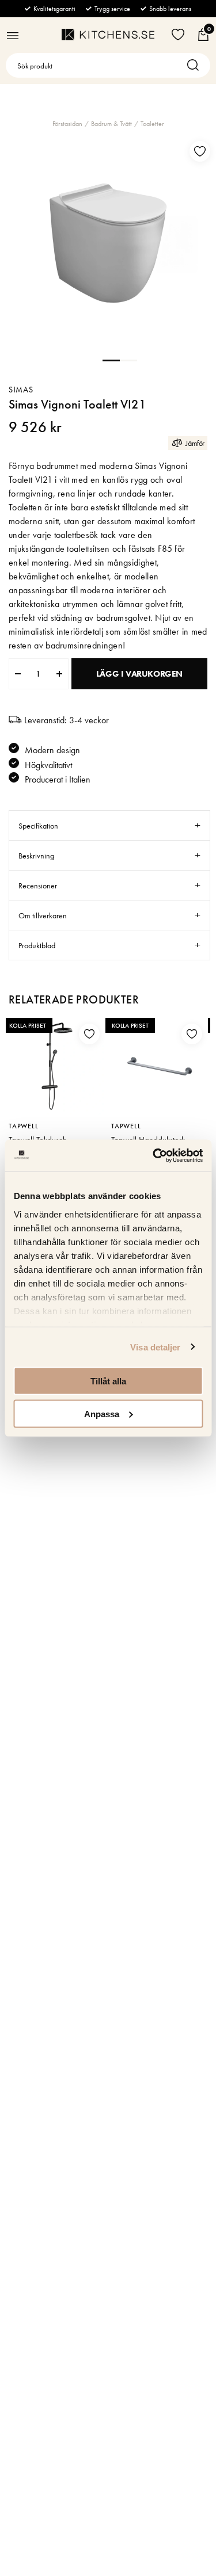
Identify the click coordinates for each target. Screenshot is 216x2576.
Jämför (195, 443)
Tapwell (24, 1126)
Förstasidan (67, 124)
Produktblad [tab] (37, 945)
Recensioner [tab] (38, 886)
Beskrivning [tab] (36, 856)
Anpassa (102, 1413)
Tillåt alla (108, 1381)
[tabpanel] (108, 243)
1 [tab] (111, 360)
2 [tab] (128, 360)
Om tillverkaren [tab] (43, 915)
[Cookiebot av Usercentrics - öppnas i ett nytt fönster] (154, 1155)
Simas (21, 390)
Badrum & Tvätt (111, 124)
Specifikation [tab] (38, 826)
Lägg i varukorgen (139, 674)
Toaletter (152, 124)
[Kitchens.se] (108, 35)
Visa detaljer (155, 1347)
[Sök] (196, 65)
